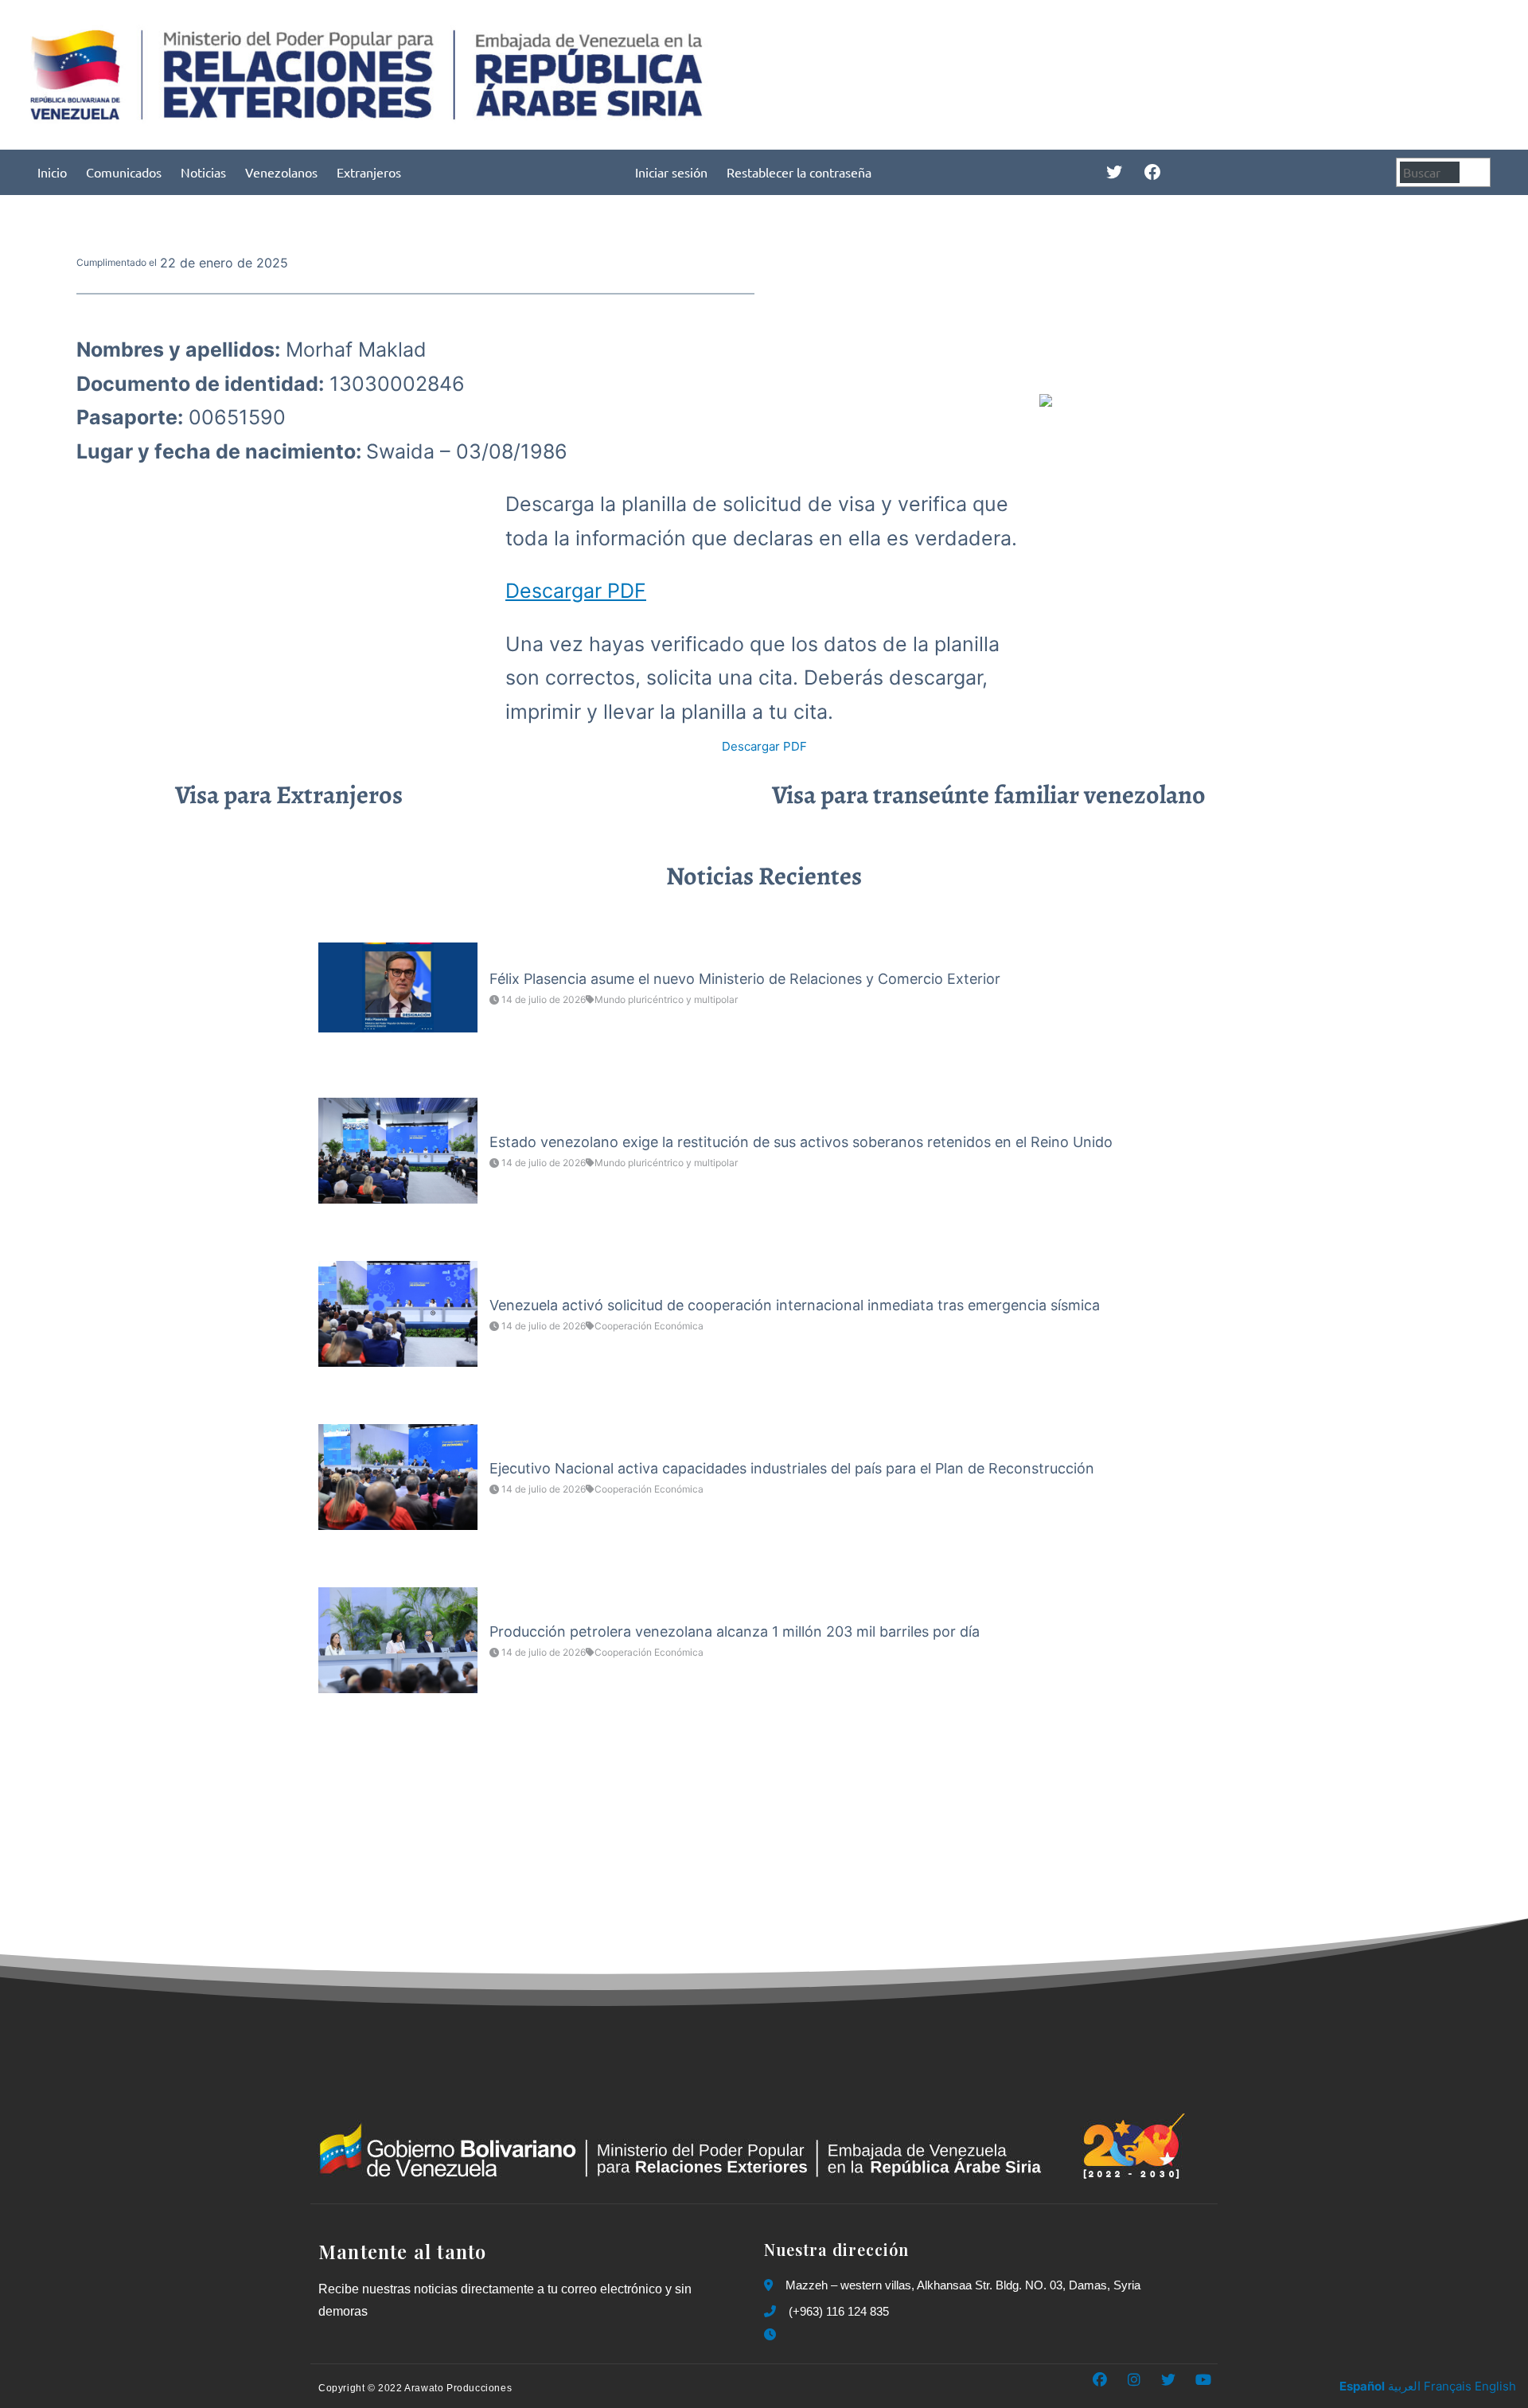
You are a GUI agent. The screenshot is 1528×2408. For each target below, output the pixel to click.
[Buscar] (1477, 172)
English (1495, 2386)
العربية (1404, 2386)
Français (1448, 2386)
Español (1362, 2386)
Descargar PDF (576, 591)
